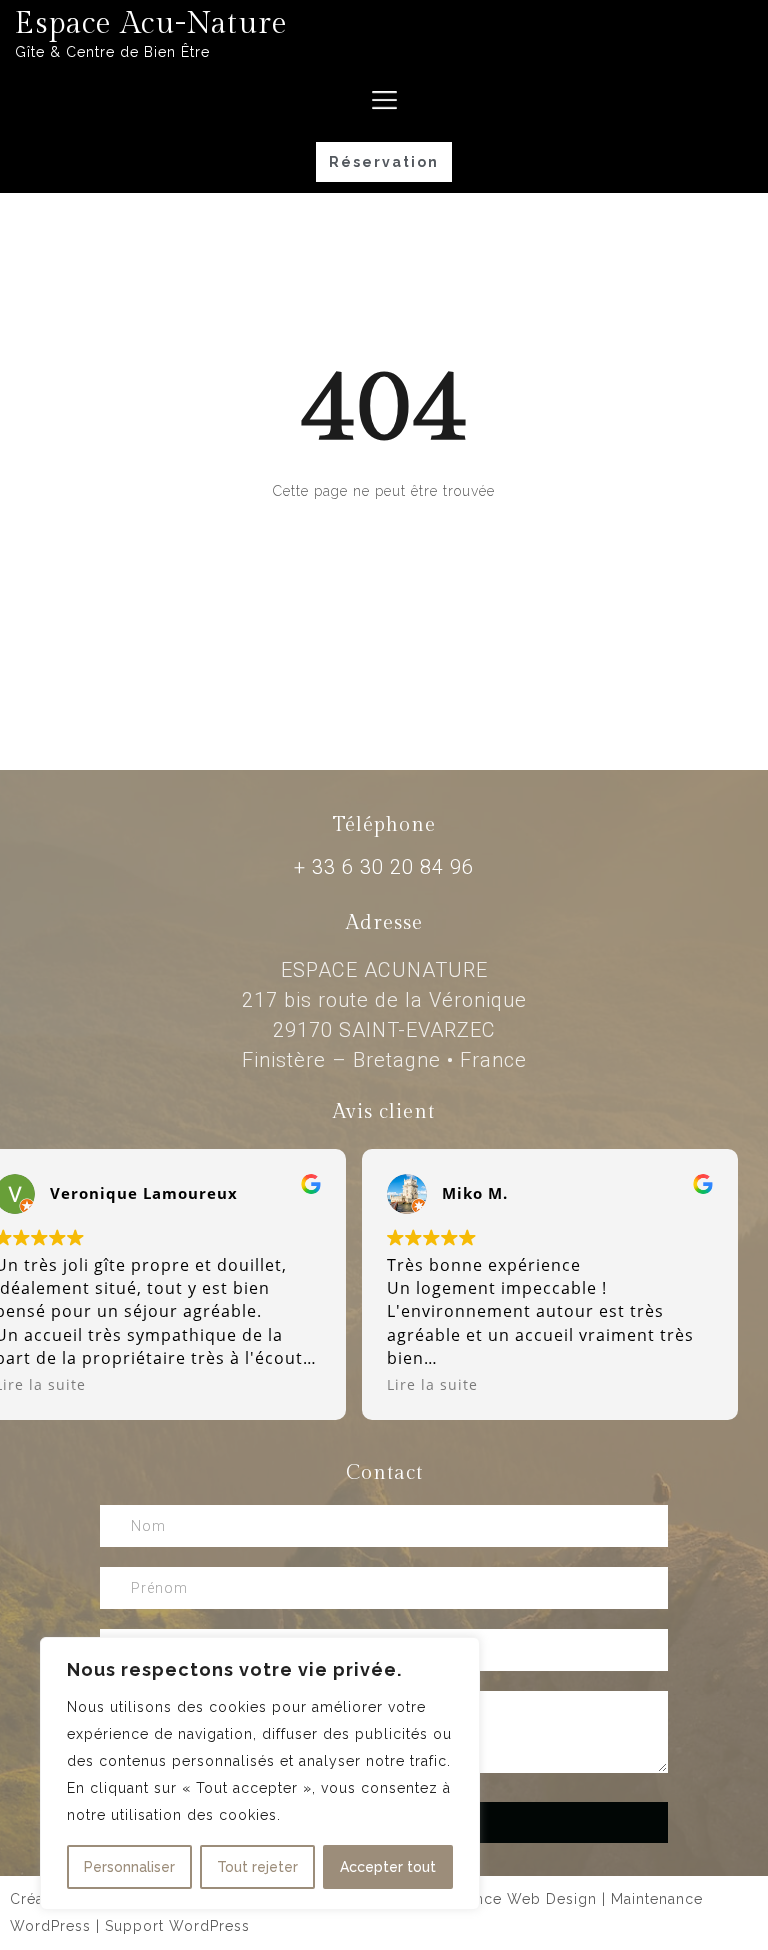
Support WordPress (177, 1926)
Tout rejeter (257, 1867)
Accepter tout (388, 1867)
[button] (384, 162)
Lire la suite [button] (432, 1384)
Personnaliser (129, 1867)
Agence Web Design (521, 1899)
